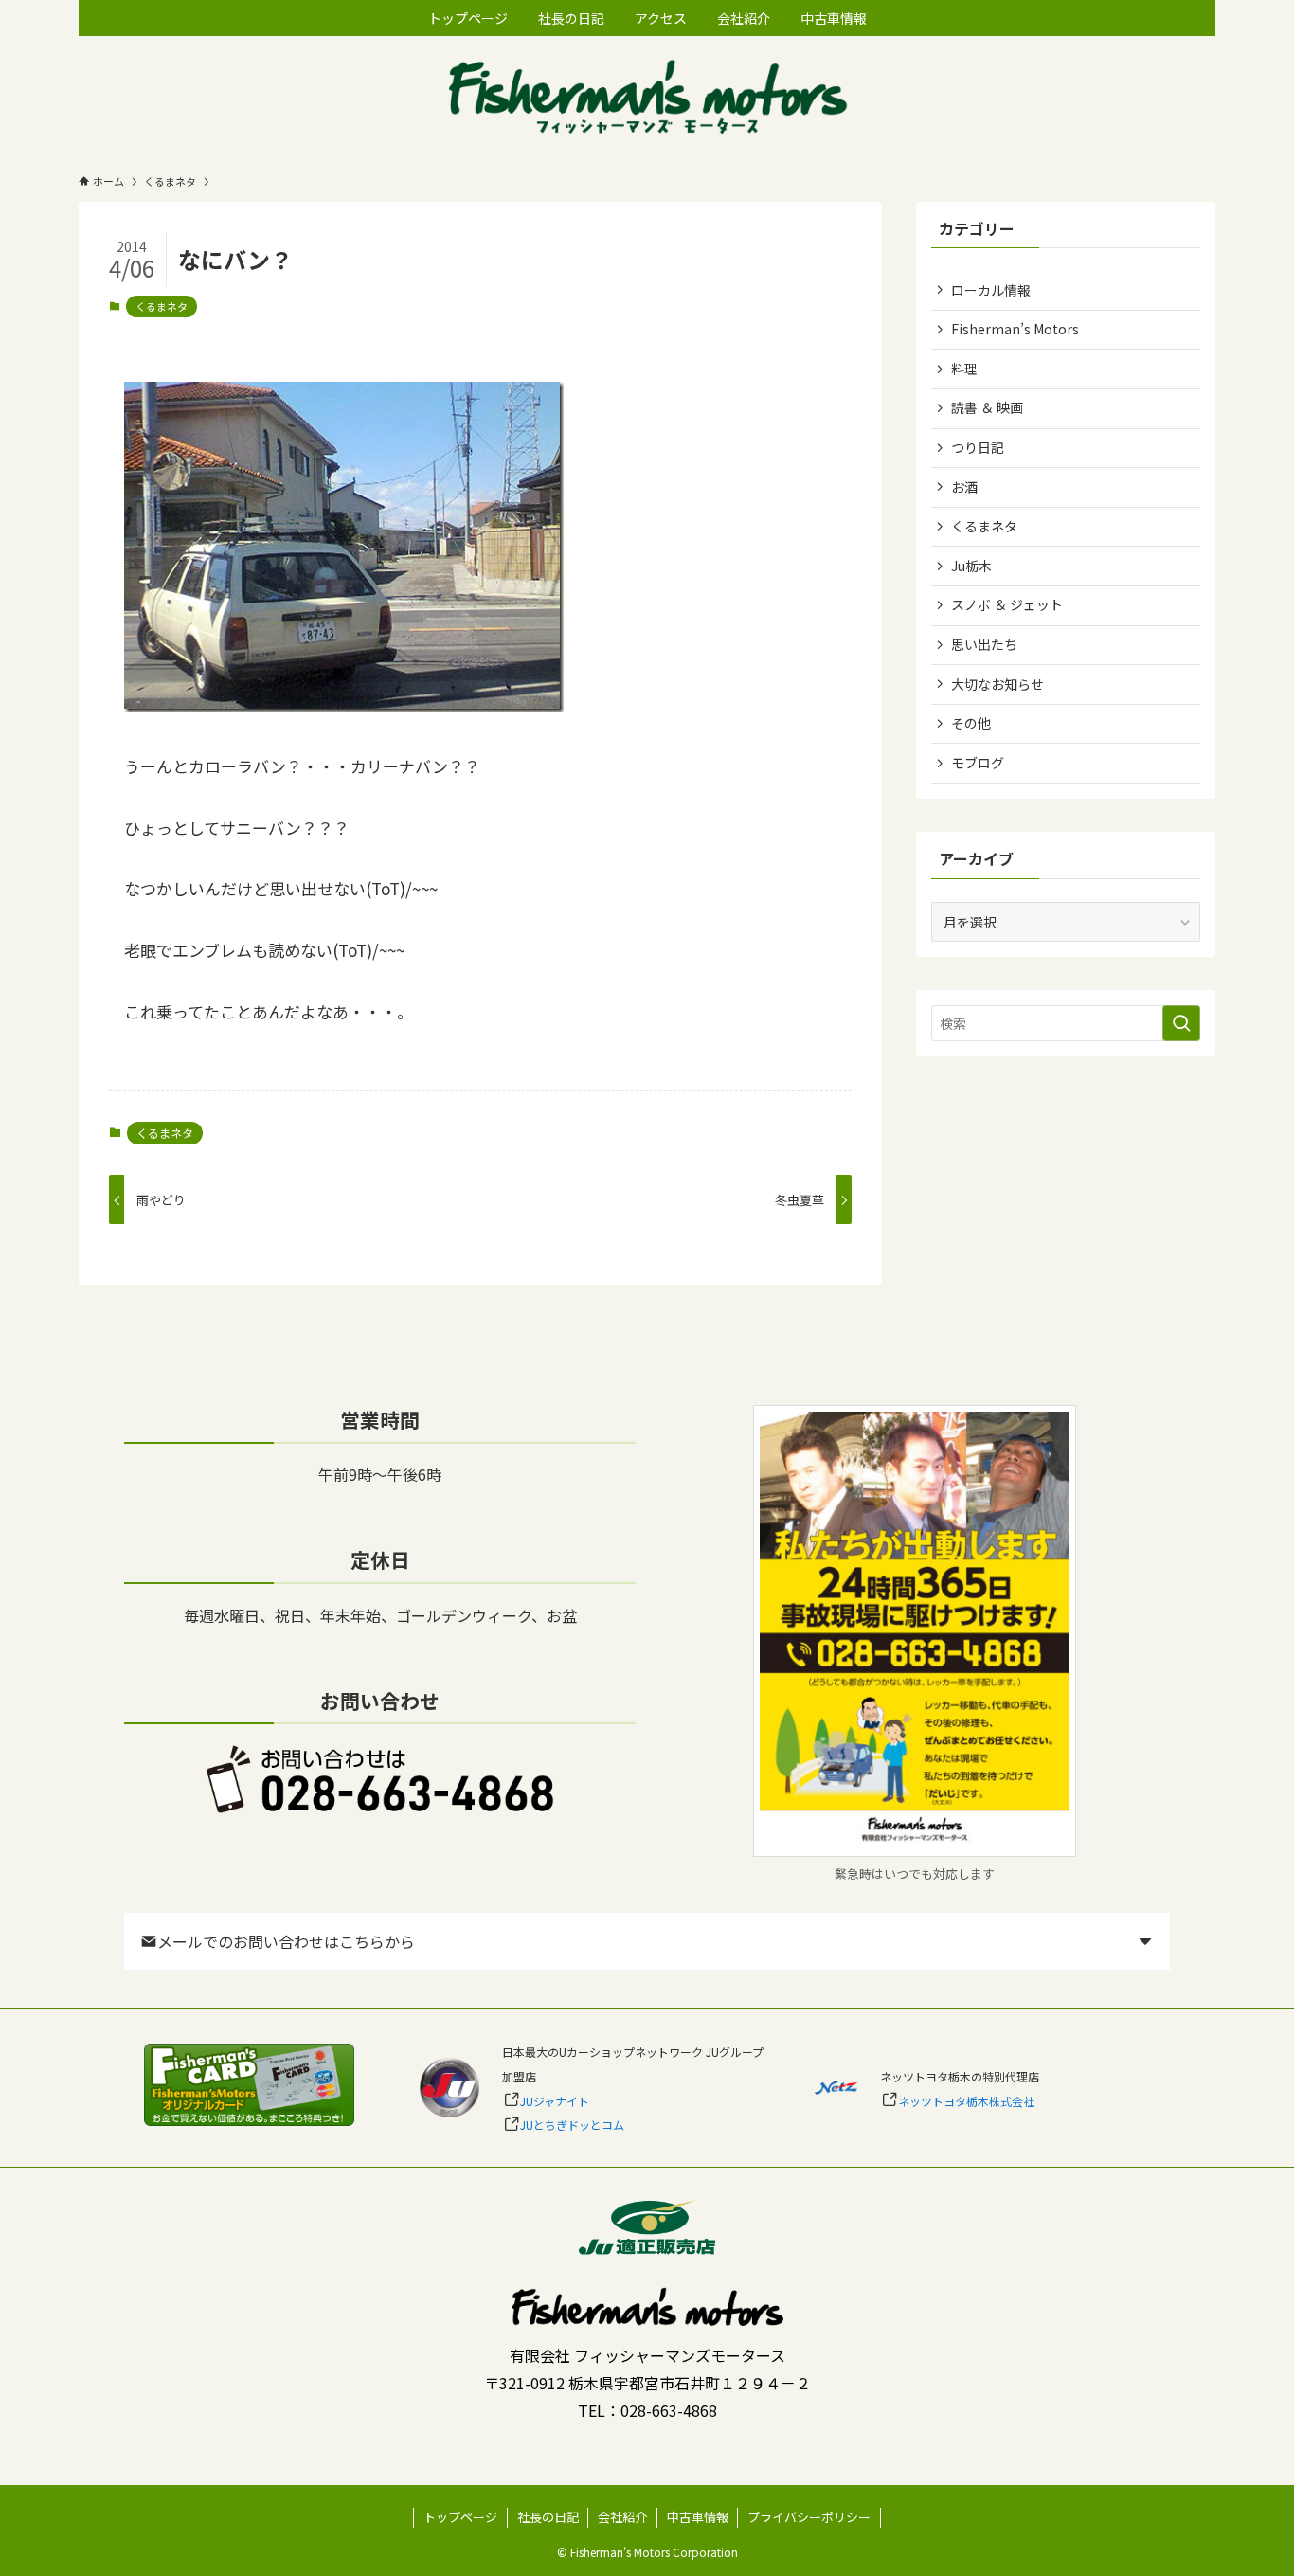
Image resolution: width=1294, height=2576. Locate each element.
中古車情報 (698, 2517)
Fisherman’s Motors (1015, 329)
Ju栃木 (971, 566)
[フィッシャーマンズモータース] (647, 99)
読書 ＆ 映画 (987, 407)
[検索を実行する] (1181, 1023)
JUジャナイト (555, 2101)
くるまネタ (162, 306)
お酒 (964, 487)
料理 (964, 369)
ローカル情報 (991, 290)
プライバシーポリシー (809, 2517)
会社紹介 (622, 2517)
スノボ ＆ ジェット (1007, 604)
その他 (971, 723)
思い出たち (984, 644)
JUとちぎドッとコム (572, 2125)
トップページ (460, 2517)
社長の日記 (548, 2517)
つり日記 (978, 447)
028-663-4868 (669, 2410)
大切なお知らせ (997, 684)
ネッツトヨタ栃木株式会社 (966, 2101)
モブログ (978, 763)
